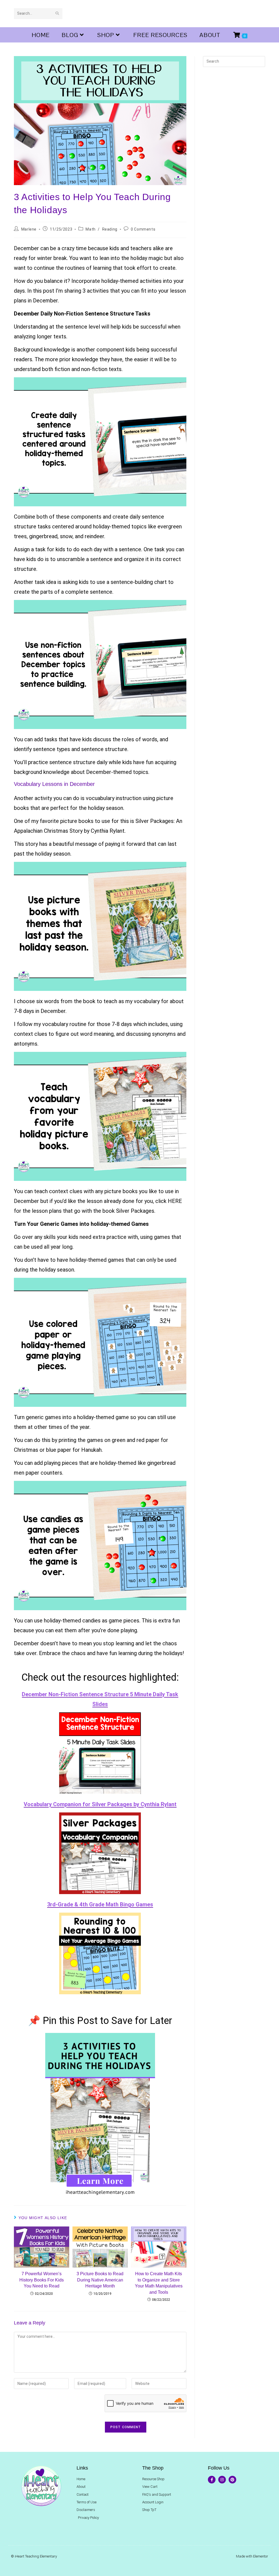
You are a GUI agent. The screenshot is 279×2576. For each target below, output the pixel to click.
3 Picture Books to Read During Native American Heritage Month (100, 2280)
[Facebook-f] (212, 2480)
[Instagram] (222, 2480)
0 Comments (143, 229)
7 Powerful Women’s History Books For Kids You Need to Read (42, 2280)
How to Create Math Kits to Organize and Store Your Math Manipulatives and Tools (159, 2283)
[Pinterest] (232, 2480)
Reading (110, 229)
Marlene (29, 229)
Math (90, 229)
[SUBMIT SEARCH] (57, 14)
